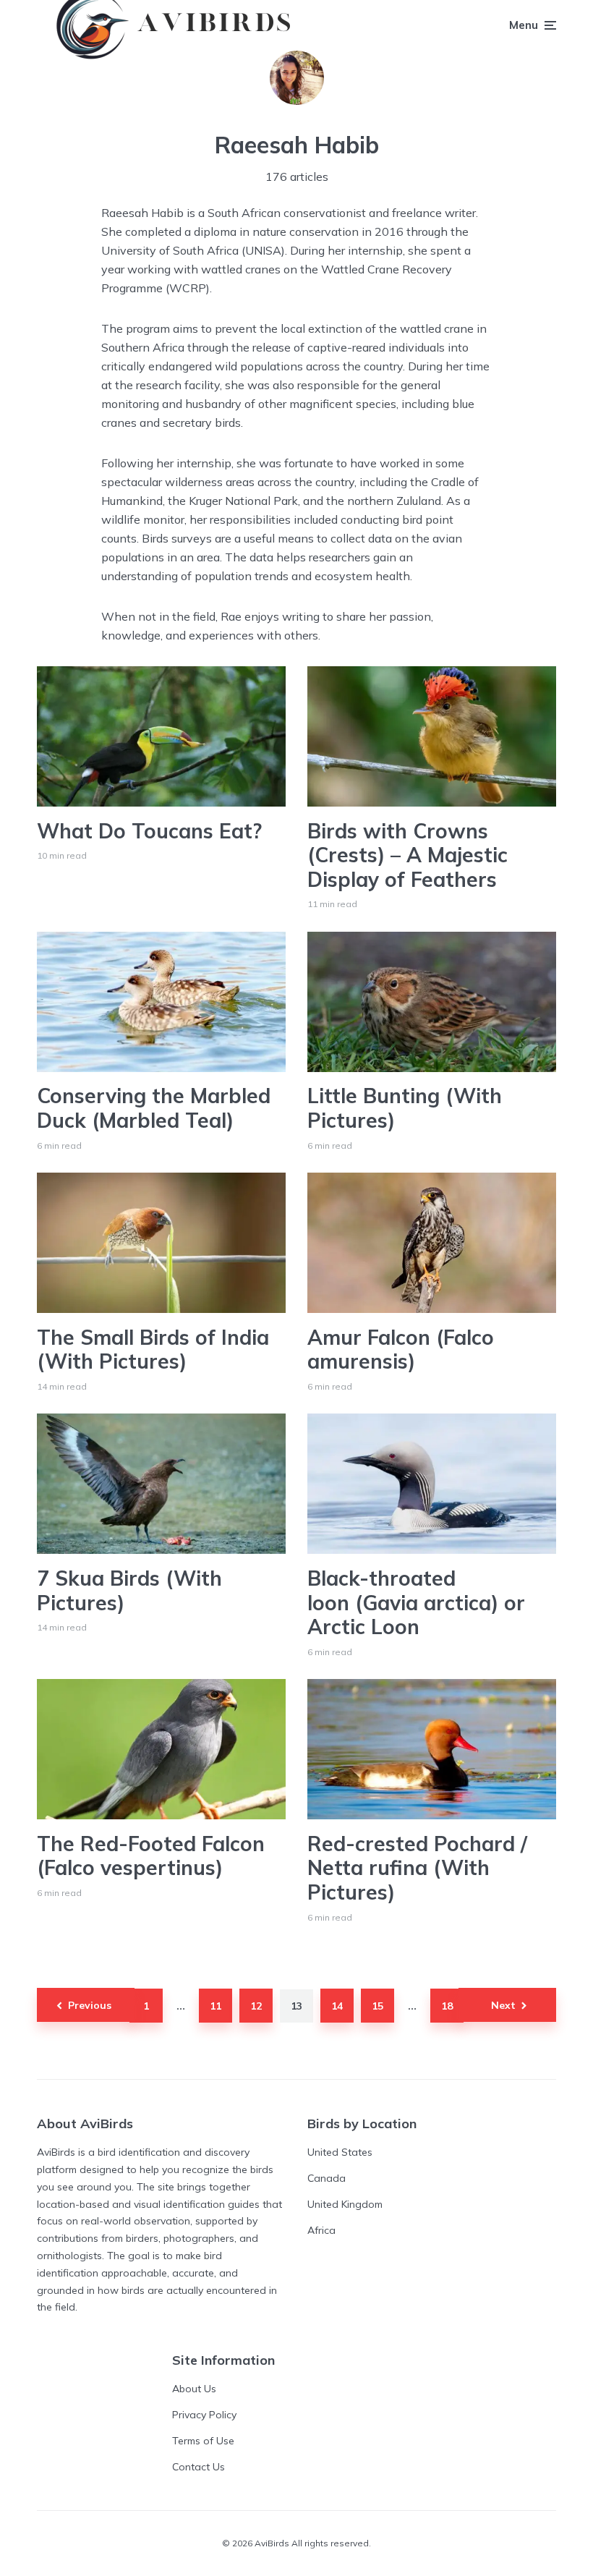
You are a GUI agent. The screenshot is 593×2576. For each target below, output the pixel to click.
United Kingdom (345, 2204)
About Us (194, 2389)
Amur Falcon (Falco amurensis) (401, 1349)
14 (337, 2006)
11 (216, 2006)
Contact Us (199, 2467)
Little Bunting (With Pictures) (405, 1108)
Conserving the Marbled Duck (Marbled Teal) (154, 1108)
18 (447, 2006)
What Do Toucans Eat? (149, 831)
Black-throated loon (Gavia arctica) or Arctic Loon (416, 1603)
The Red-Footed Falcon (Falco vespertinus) (151, 1856)
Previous (90, 2005)
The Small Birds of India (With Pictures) (153, 1349)
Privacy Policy (204, 2415)
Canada (327, 2178)
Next (503, 2005)
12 (256, 2006)
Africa (321, 2230)
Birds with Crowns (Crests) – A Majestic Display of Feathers (408, 855)
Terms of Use (203, 2441)
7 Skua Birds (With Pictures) (129, 1590)
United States (340, 2152)
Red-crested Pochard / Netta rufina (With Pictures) (417, 1868)
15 (377, 2006)
